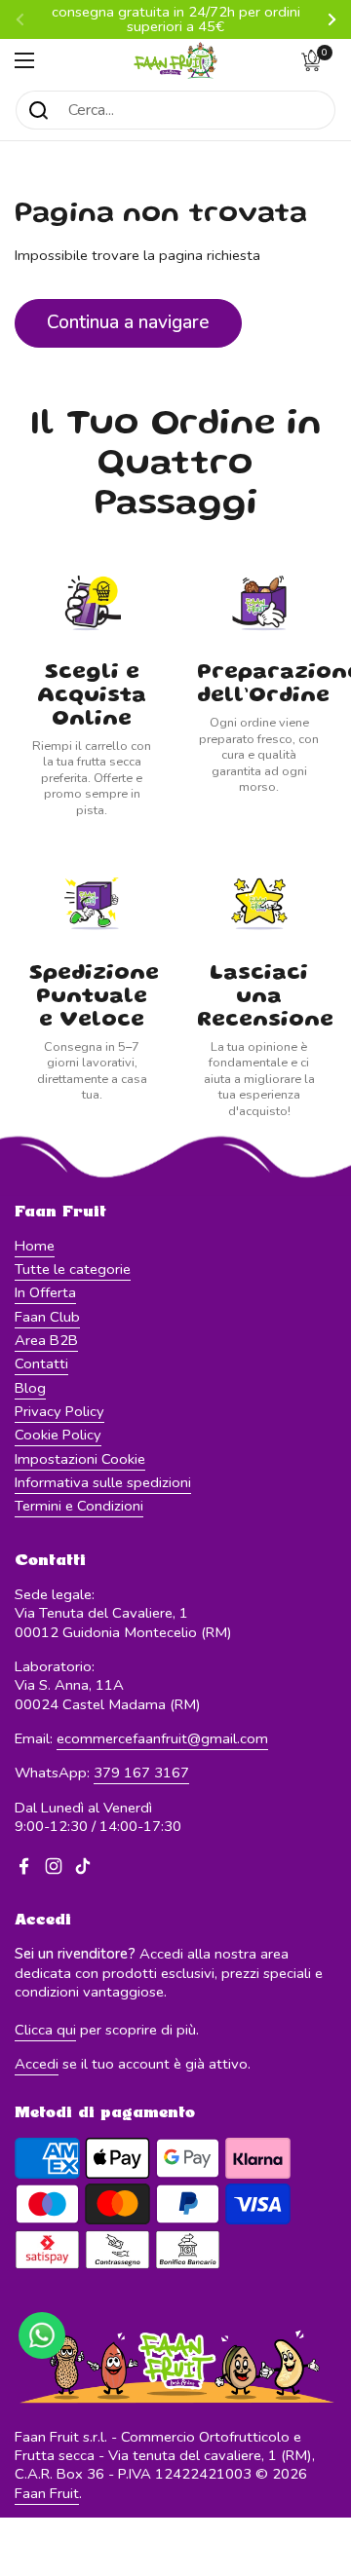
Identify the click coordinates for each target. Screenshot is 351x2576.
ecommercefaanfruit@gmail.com (162, 1738)
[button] (317, 60)
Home (35, 1246)
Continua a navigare (128, 322)
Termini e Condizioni (79, 1506)
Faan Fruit (47, 2493)
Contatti (41, 1363)
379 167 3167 (141, 1773)
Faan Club (47, 1317)
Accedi (37, 2064)
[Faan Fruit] (175, 60)
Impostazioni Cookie (80, 1459)
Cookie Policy (58, 1435)
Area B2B (46, 1340)
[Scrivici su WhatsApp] (42, 2335)
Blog (30, 1388)
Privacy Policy (59, 1411)
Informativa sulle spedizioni (103, 1482)
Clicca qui (45, 2030)
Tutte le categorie (73, 1269)
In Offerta (45, 1292)
